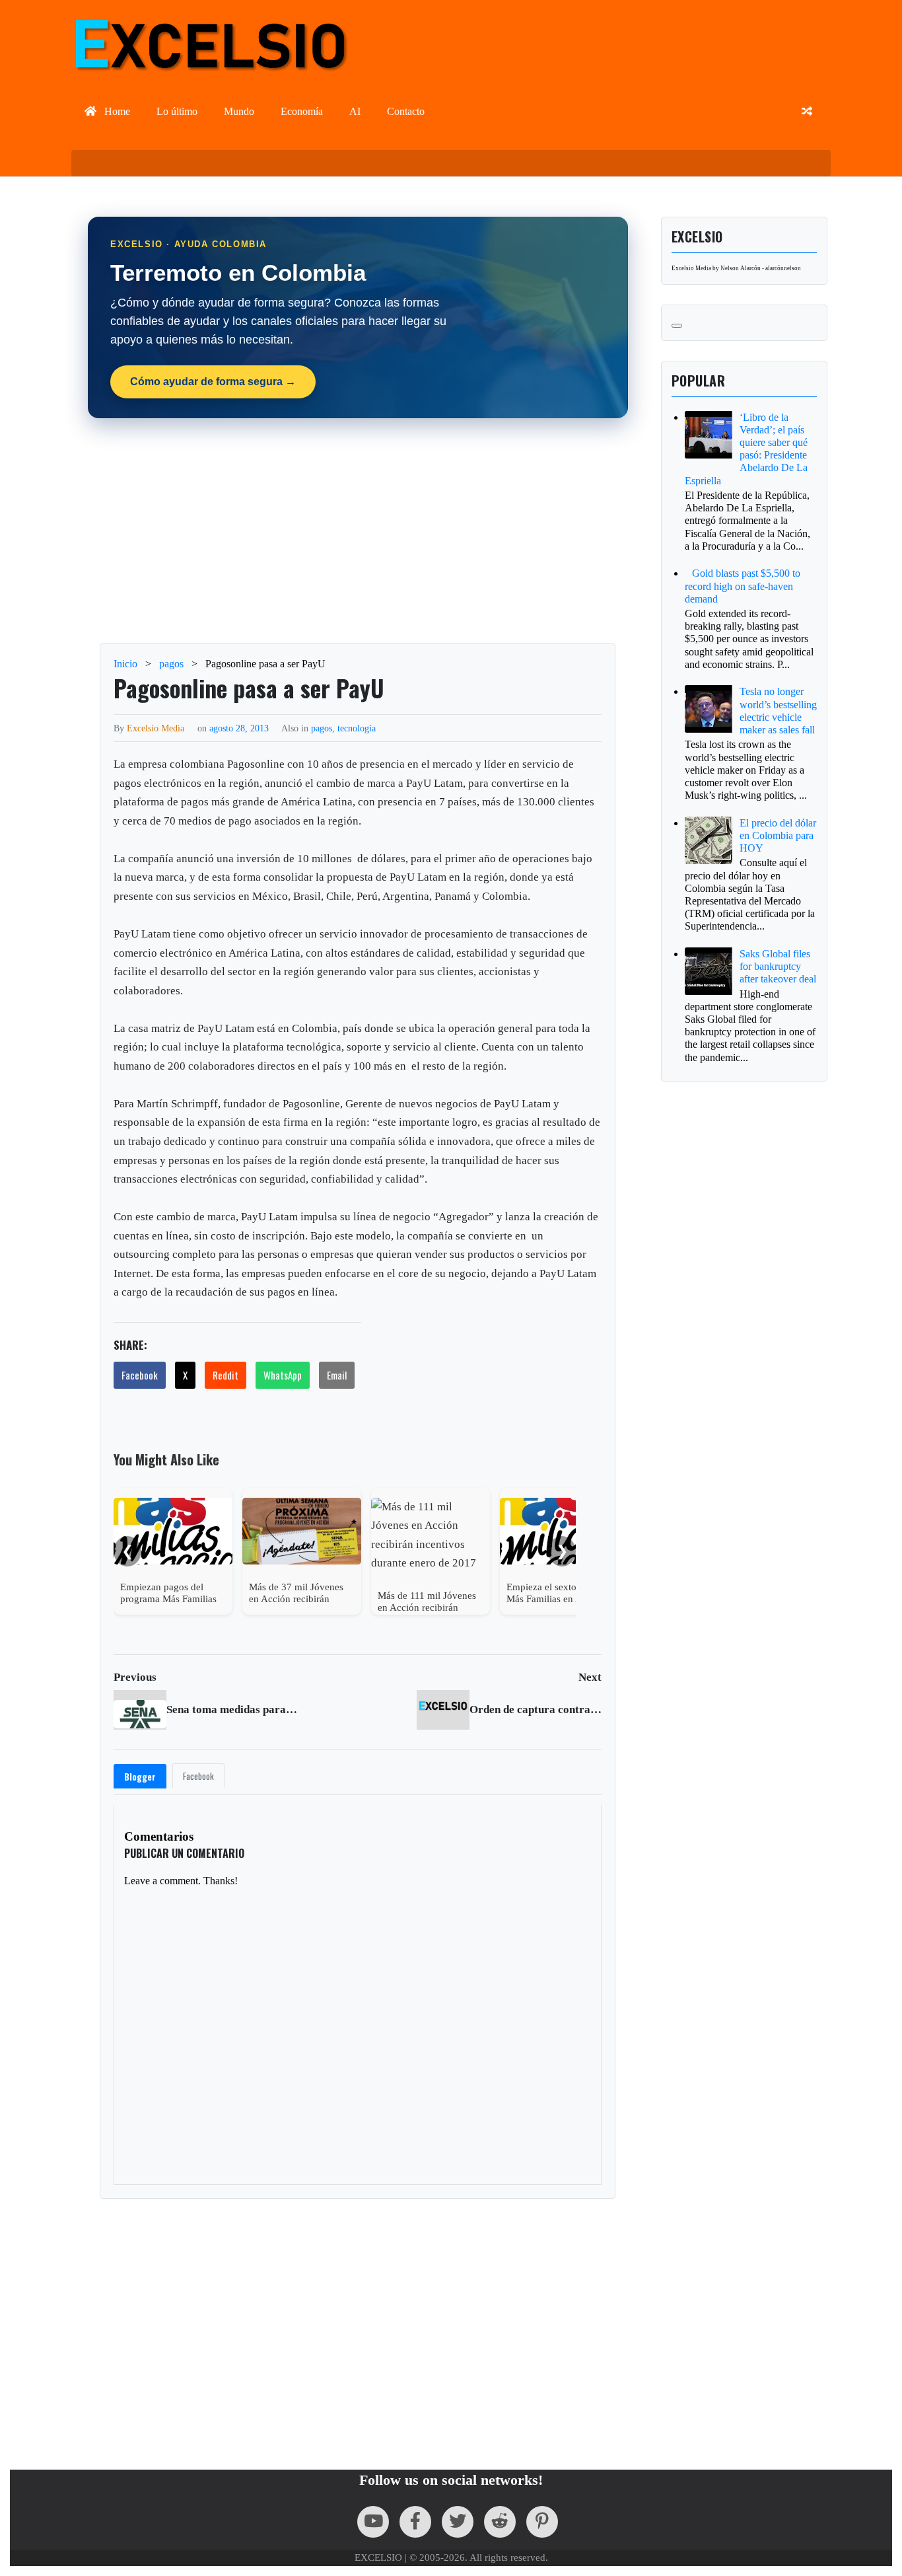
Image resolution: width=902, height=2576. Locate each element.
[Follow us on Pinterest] (542, 2522)
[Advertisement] (358, 531)
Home (116, 111)
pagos (322, 728)
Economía (302, 111)
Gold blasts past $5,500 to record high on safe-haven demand (743, 586)
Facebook (140, 1375)
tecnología (357, 728)
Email (337, 1375)
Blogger (140, 1777)
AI (355, 111)
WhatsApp (283, 1375)
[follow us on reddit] (500, 2522)
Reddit (225, 1375)
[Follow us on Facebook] (415, 2522)
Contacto (406, 111)
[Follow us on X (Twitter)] (458, 2522)
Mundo (239, 111)
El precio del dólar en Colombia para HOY (778, 835)
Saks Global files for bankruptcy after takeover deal (778, 966)
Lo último (177, 111)
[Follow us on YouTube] (373, 2522)
